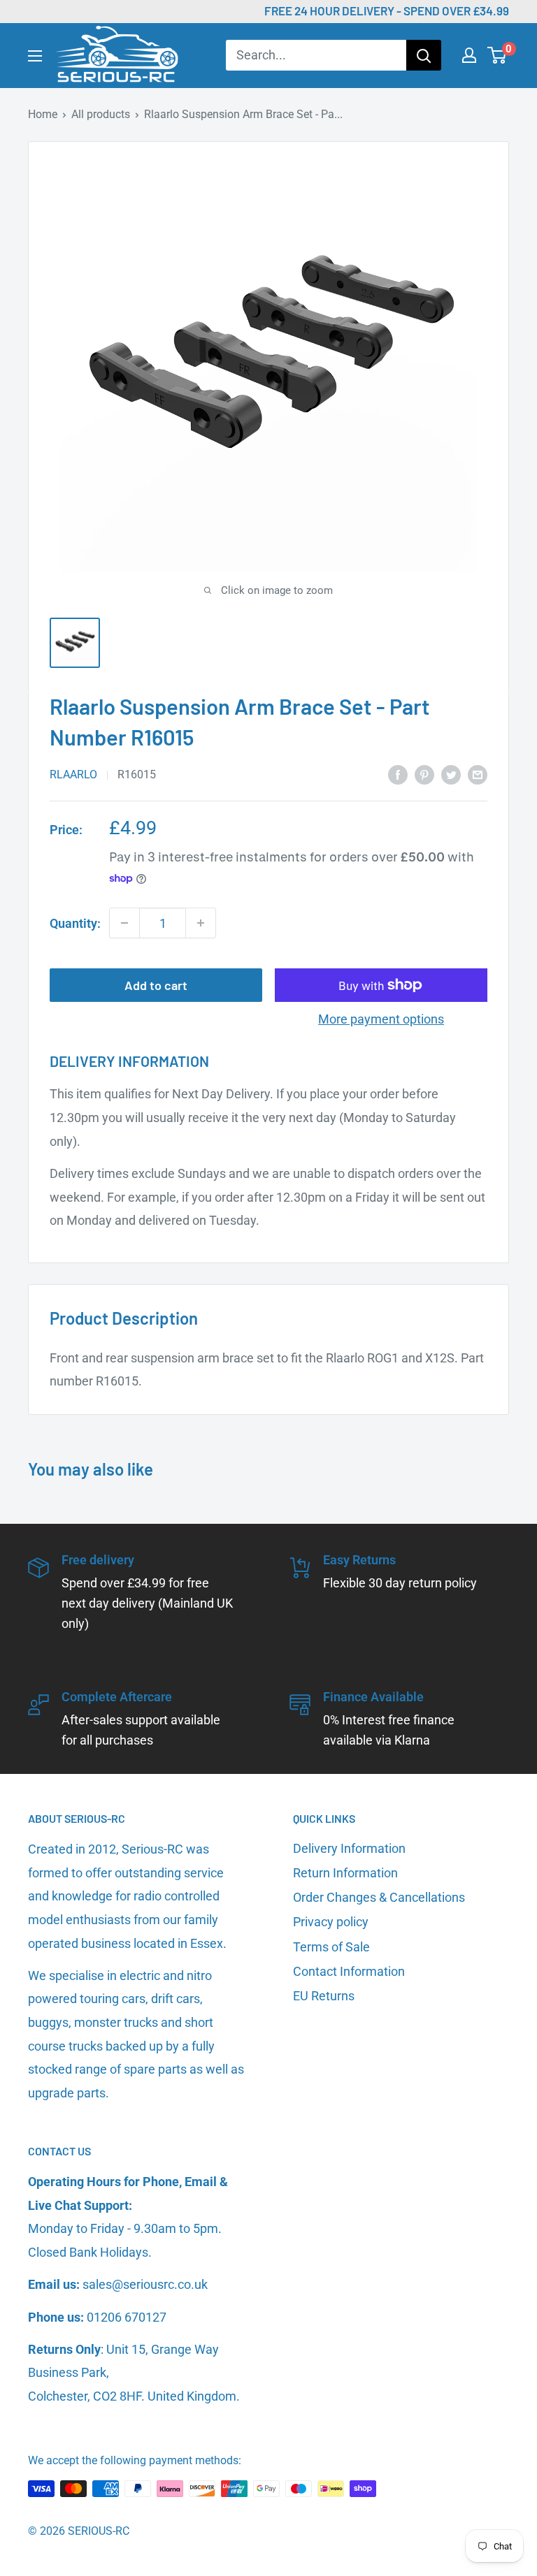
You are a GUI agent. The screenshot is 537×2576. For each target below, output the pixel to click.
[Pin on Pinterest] (424, 774)
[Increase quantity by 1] (201, 923)
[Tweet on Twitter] (451, 774)
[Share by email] (478, 774)
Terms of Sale (331, 1947)
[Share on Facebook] (398, 774)
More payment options (381, 1019)
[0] (497, 55)
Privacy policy (331, 1922)
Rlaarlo (73, 774)
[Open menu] (35, 56)
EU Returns (324, 1996)
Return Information (345, 1873)
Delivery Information (349, 1848)
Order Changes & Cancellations (379, 1897)
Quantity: (75, 923)
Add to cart (156, 985)
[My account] (469, 55)
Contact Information (349, 1971)
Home (43, 114)
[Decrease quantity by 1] (124, 923)
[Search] (424, 55)
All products (101, 114)
